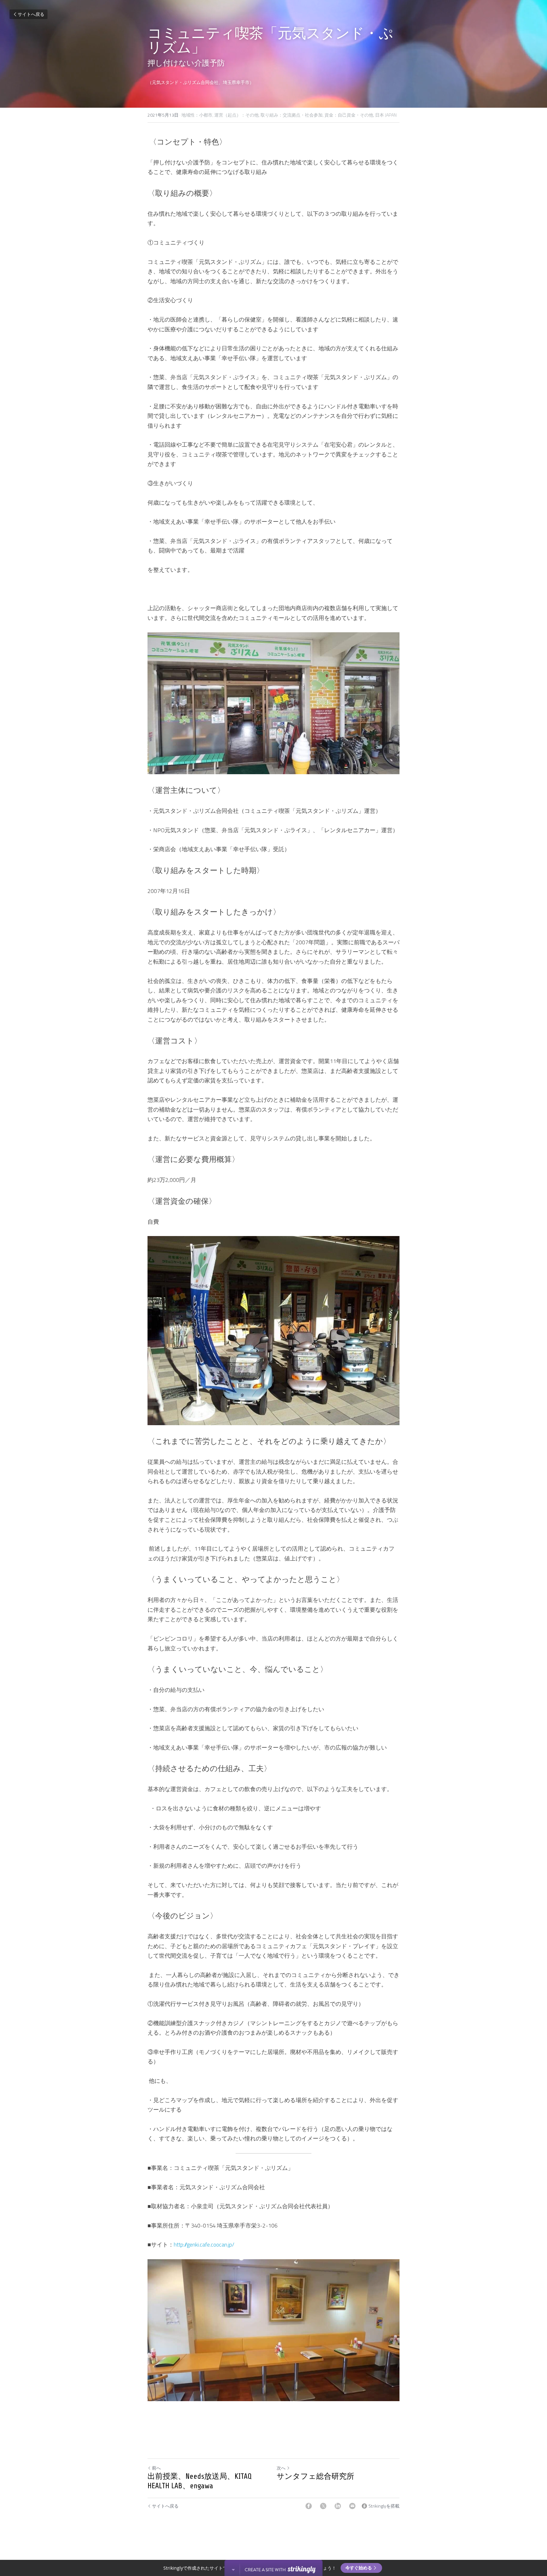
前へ (156, 2468)
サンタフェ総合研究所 (315, 2476)
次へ (281, 2468)
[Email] (352, 2506)
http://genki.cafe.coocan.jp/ (204, 2244)
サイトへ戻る (31, 14)
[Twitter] (323, 2506)
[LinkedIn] (338, 2506)
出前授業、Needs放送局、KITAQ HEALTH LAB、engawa (200, 2481)
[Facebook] (309, 2506)
